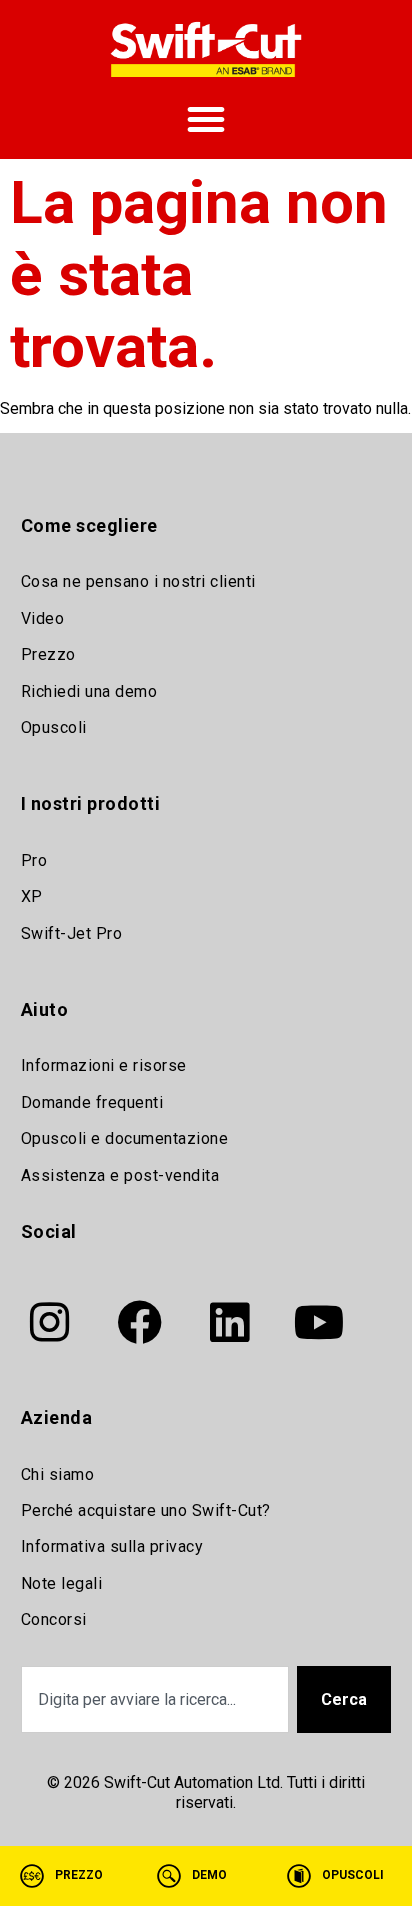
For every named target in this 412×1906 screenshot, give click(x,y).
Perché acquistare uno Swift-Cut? (146, 1510)
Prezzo (48, 654)
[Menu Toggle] (206, 119)
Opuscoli (54, 727)
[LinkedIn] (230, 1322)
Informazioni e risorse (104, 1065)
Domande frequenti (92, 1102)
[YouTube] (320, 1322)
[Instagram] (50, 1322)
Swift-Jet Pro (72, 933)
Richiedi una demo (89, 691)
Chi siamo (58, 1474)
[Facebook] (140, 1322)
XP (32, 896)
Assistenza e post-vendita (120, 1175)
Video (43, 618)
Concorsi (54, 1619)
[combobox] (155, 1699)
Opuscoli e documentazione (125, 1138)
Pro (34, 860)
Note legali (62, 1583)
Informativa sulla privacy (112, 1546)
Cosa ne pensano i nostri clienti (138, 581)
